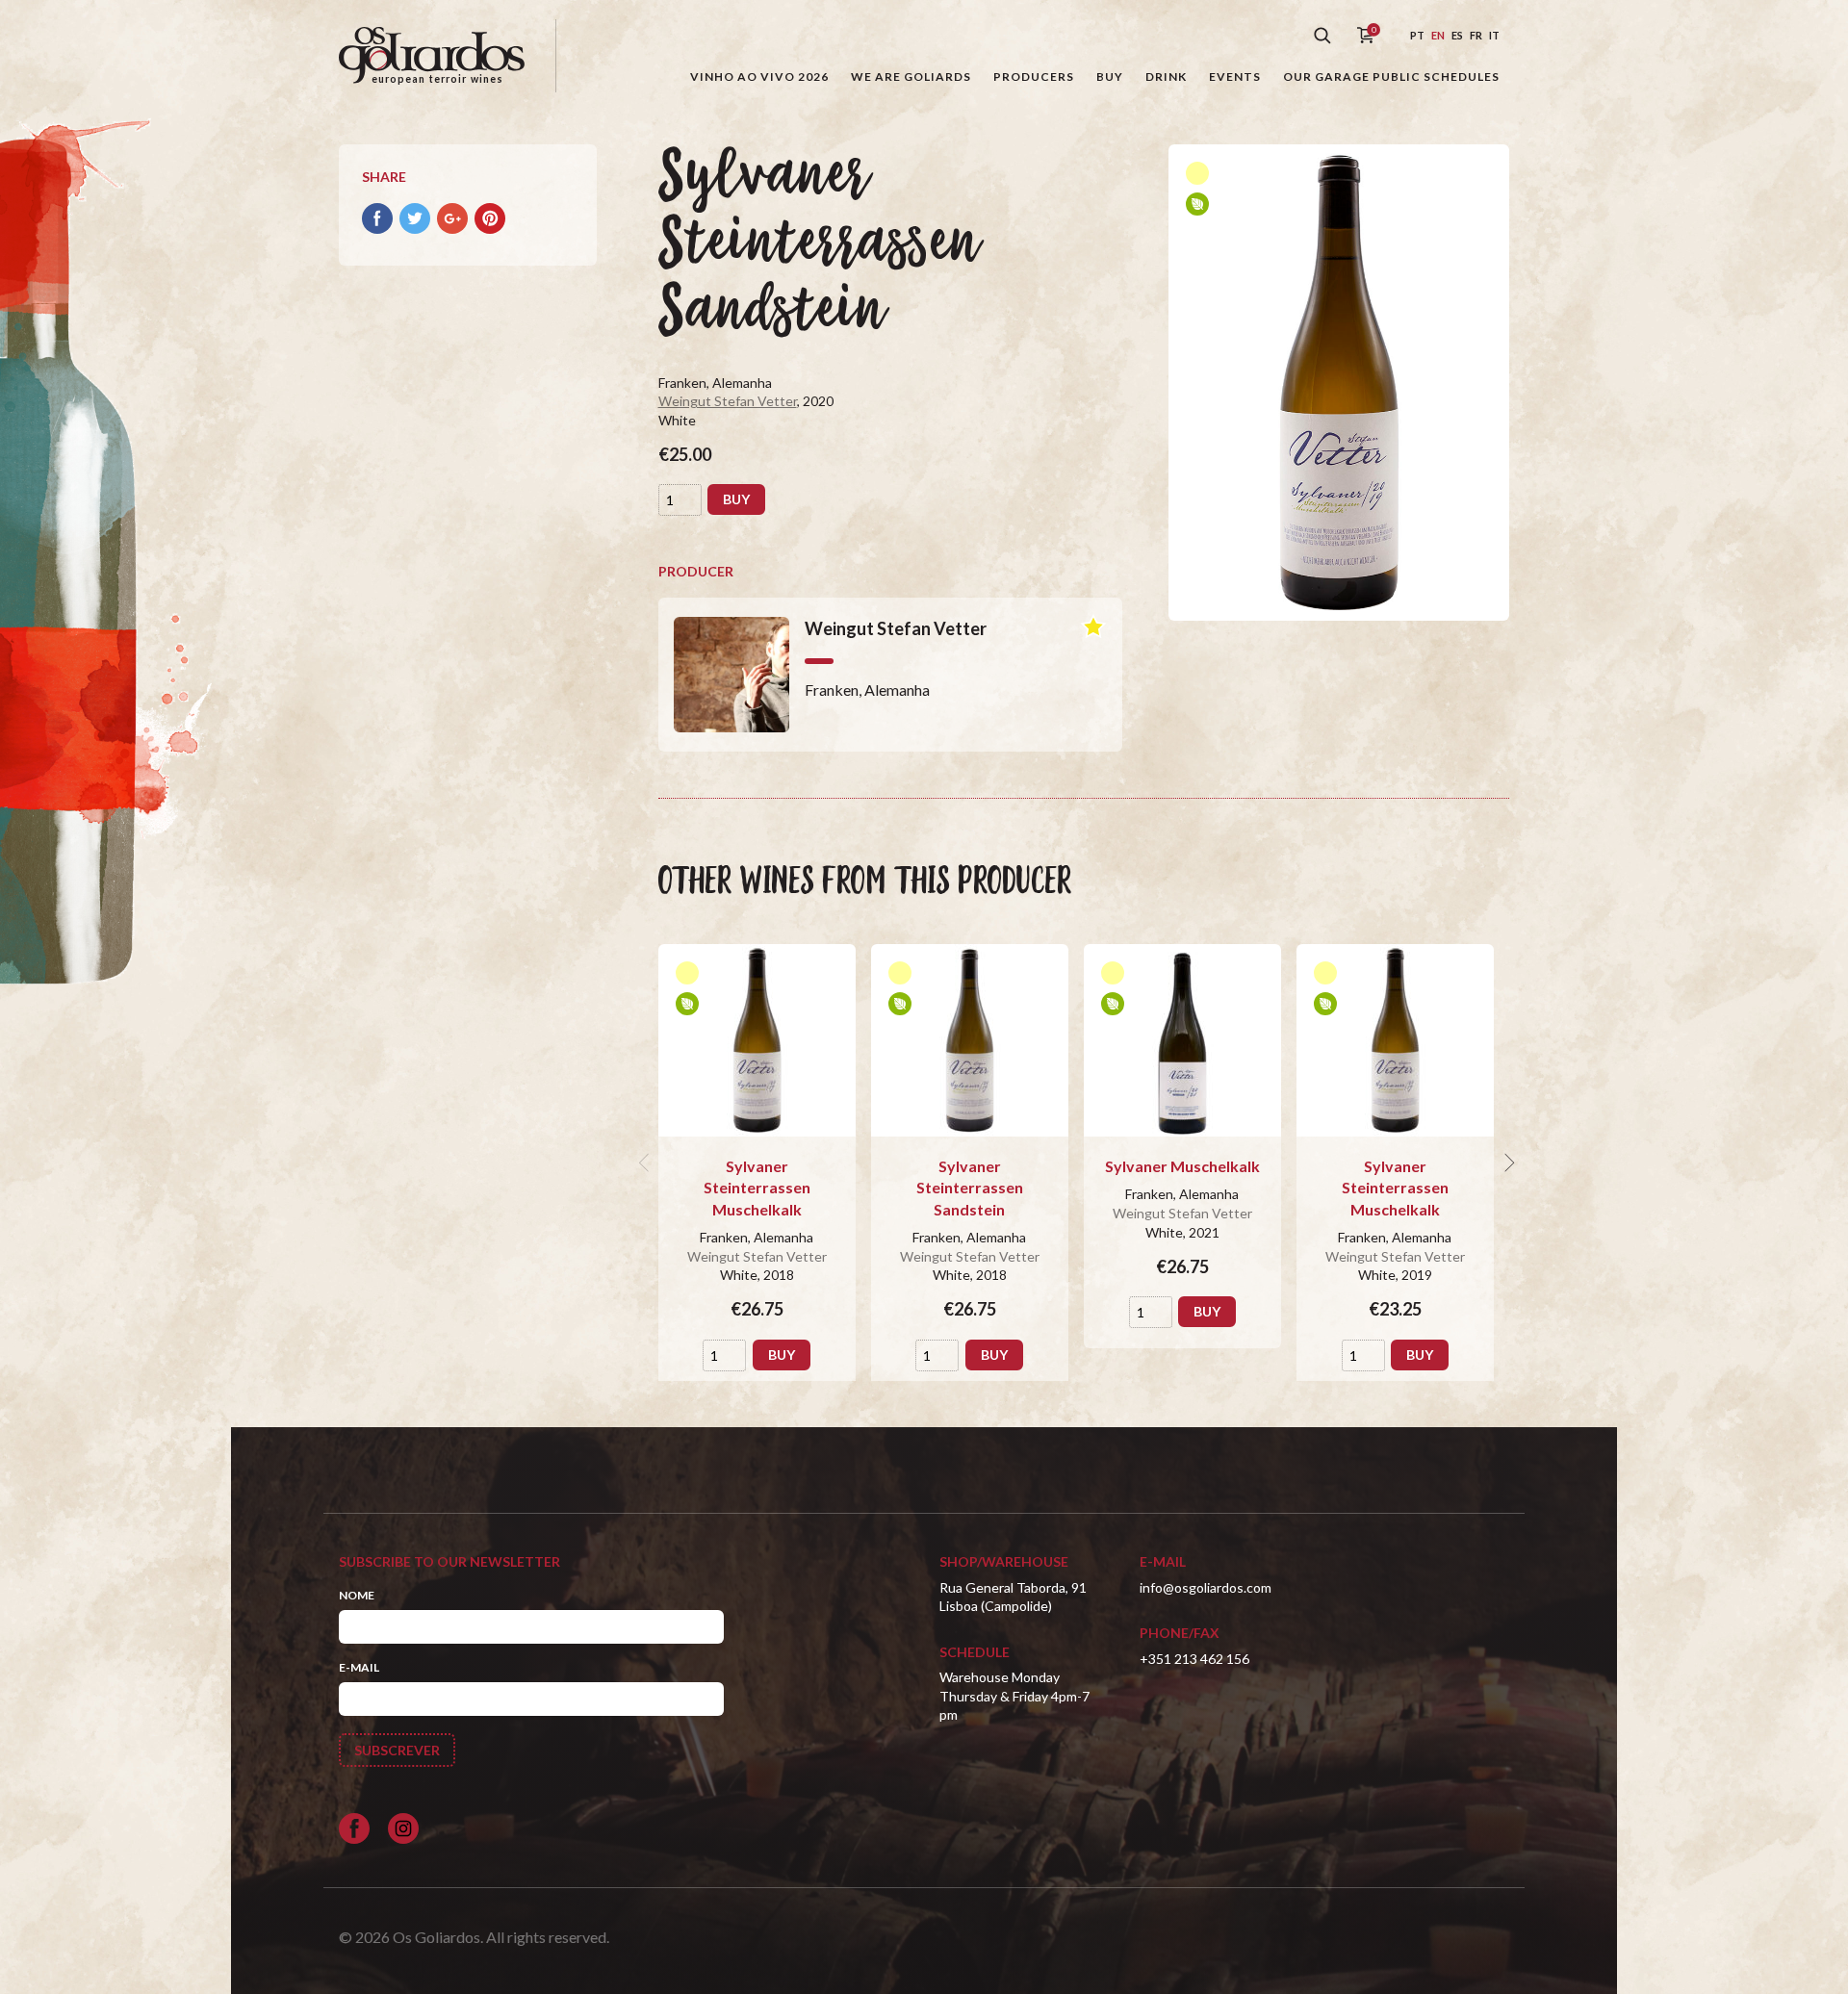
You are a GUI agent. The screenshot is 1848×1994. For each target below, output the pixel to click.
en (1438, 35)
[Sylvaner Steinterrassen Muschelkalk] (757, 1040)
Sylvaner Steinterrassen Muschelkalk (757, 1188)
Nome (357, 1595)
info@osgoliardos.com (1206, 1587)
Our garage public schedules (1391, 77)
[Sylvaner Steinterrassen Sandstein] (970, 1040)
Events (1235, 77)
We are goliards (911, 77)
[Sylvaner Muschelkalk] (1182, 1040)
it (1494, 35)
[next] (1507, 1163)
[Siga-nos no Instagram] (403, 1828)
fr (1476, 35)
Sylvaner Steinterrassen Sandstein (970, 1188)
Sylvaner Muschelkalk (1182, 1166)
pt (1417, 35)
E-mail (359, 1667)
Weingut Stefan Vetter (728, 401)
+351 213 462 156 (1194, 1659)
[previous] (647, 1163)
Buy (1110, 77)
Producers (1034, 77)
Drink (1166, 77)
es (1457, 35)
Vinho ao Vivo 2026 (759, 77)
